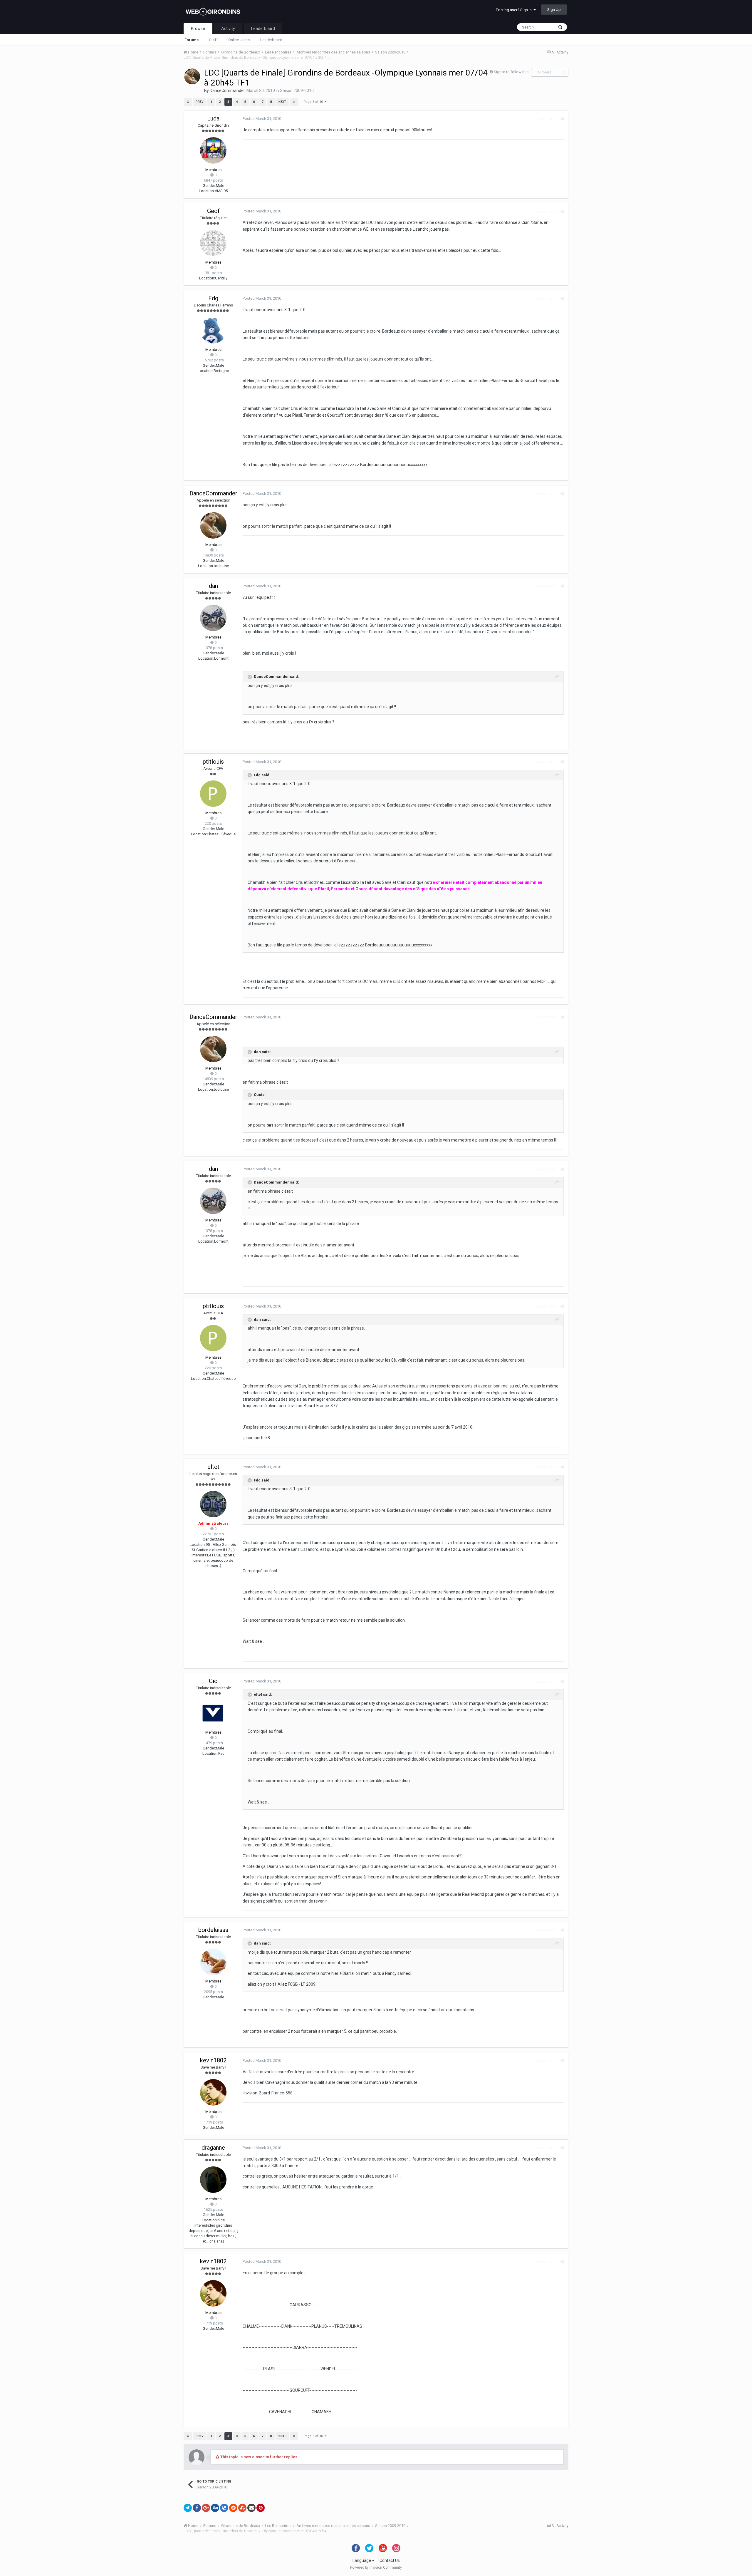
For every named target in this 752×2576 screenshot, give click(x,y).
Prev (200, 102)
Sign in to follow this (511, 72)
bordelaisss (213, 1930)
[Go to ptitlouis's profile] (213, 794)
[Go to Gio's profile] (213, 1713)
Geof (213, 211)
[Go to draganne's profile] (213, 2180)
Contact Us (390, 2560)
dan (213, 586)
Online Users (239, 40)
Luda (213, 118)
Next (282, 102)
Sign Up (554, 10)
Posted (262, 119)
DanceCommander (227, 90)
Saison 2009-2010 (297, 90)
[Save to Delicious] (224, 2508)
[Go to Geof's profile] (213, 243)
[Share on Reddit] (233, 2508)
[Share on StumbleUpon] (242, 2508)
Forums (192, 40)
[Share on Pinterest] (261, 2508)
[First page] (188, 102)
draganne (213, 2148)
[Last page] (294, 102)
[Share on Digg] (215, 2508)
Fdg (213, 298)
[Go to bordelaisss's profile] (213, 1962)
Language (362, 2560)
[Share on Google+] (206, 2508)
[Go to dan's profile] (213, 618)
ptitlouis (213, 762)
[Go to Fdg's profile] (213, 330)
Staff (213, 40)
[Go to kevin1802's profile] (213, 2092)
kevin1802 (213, 2060)
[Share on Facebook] (197, 2508)
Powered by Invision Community (376, 2567)
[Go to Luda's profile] (213, 150)
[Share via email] (251, 2508)
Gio (213, 1681)
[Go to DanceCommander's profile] (192, 76)
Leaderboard (271, 40)
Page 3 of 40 (314, 102)
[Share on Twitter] (188, 2508)
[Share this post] (562, 119)
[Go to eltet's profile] (213, 1504)
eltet (213, 1467)
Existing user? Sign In (515, 10)
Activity (228, 29)
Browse (198, 29)
